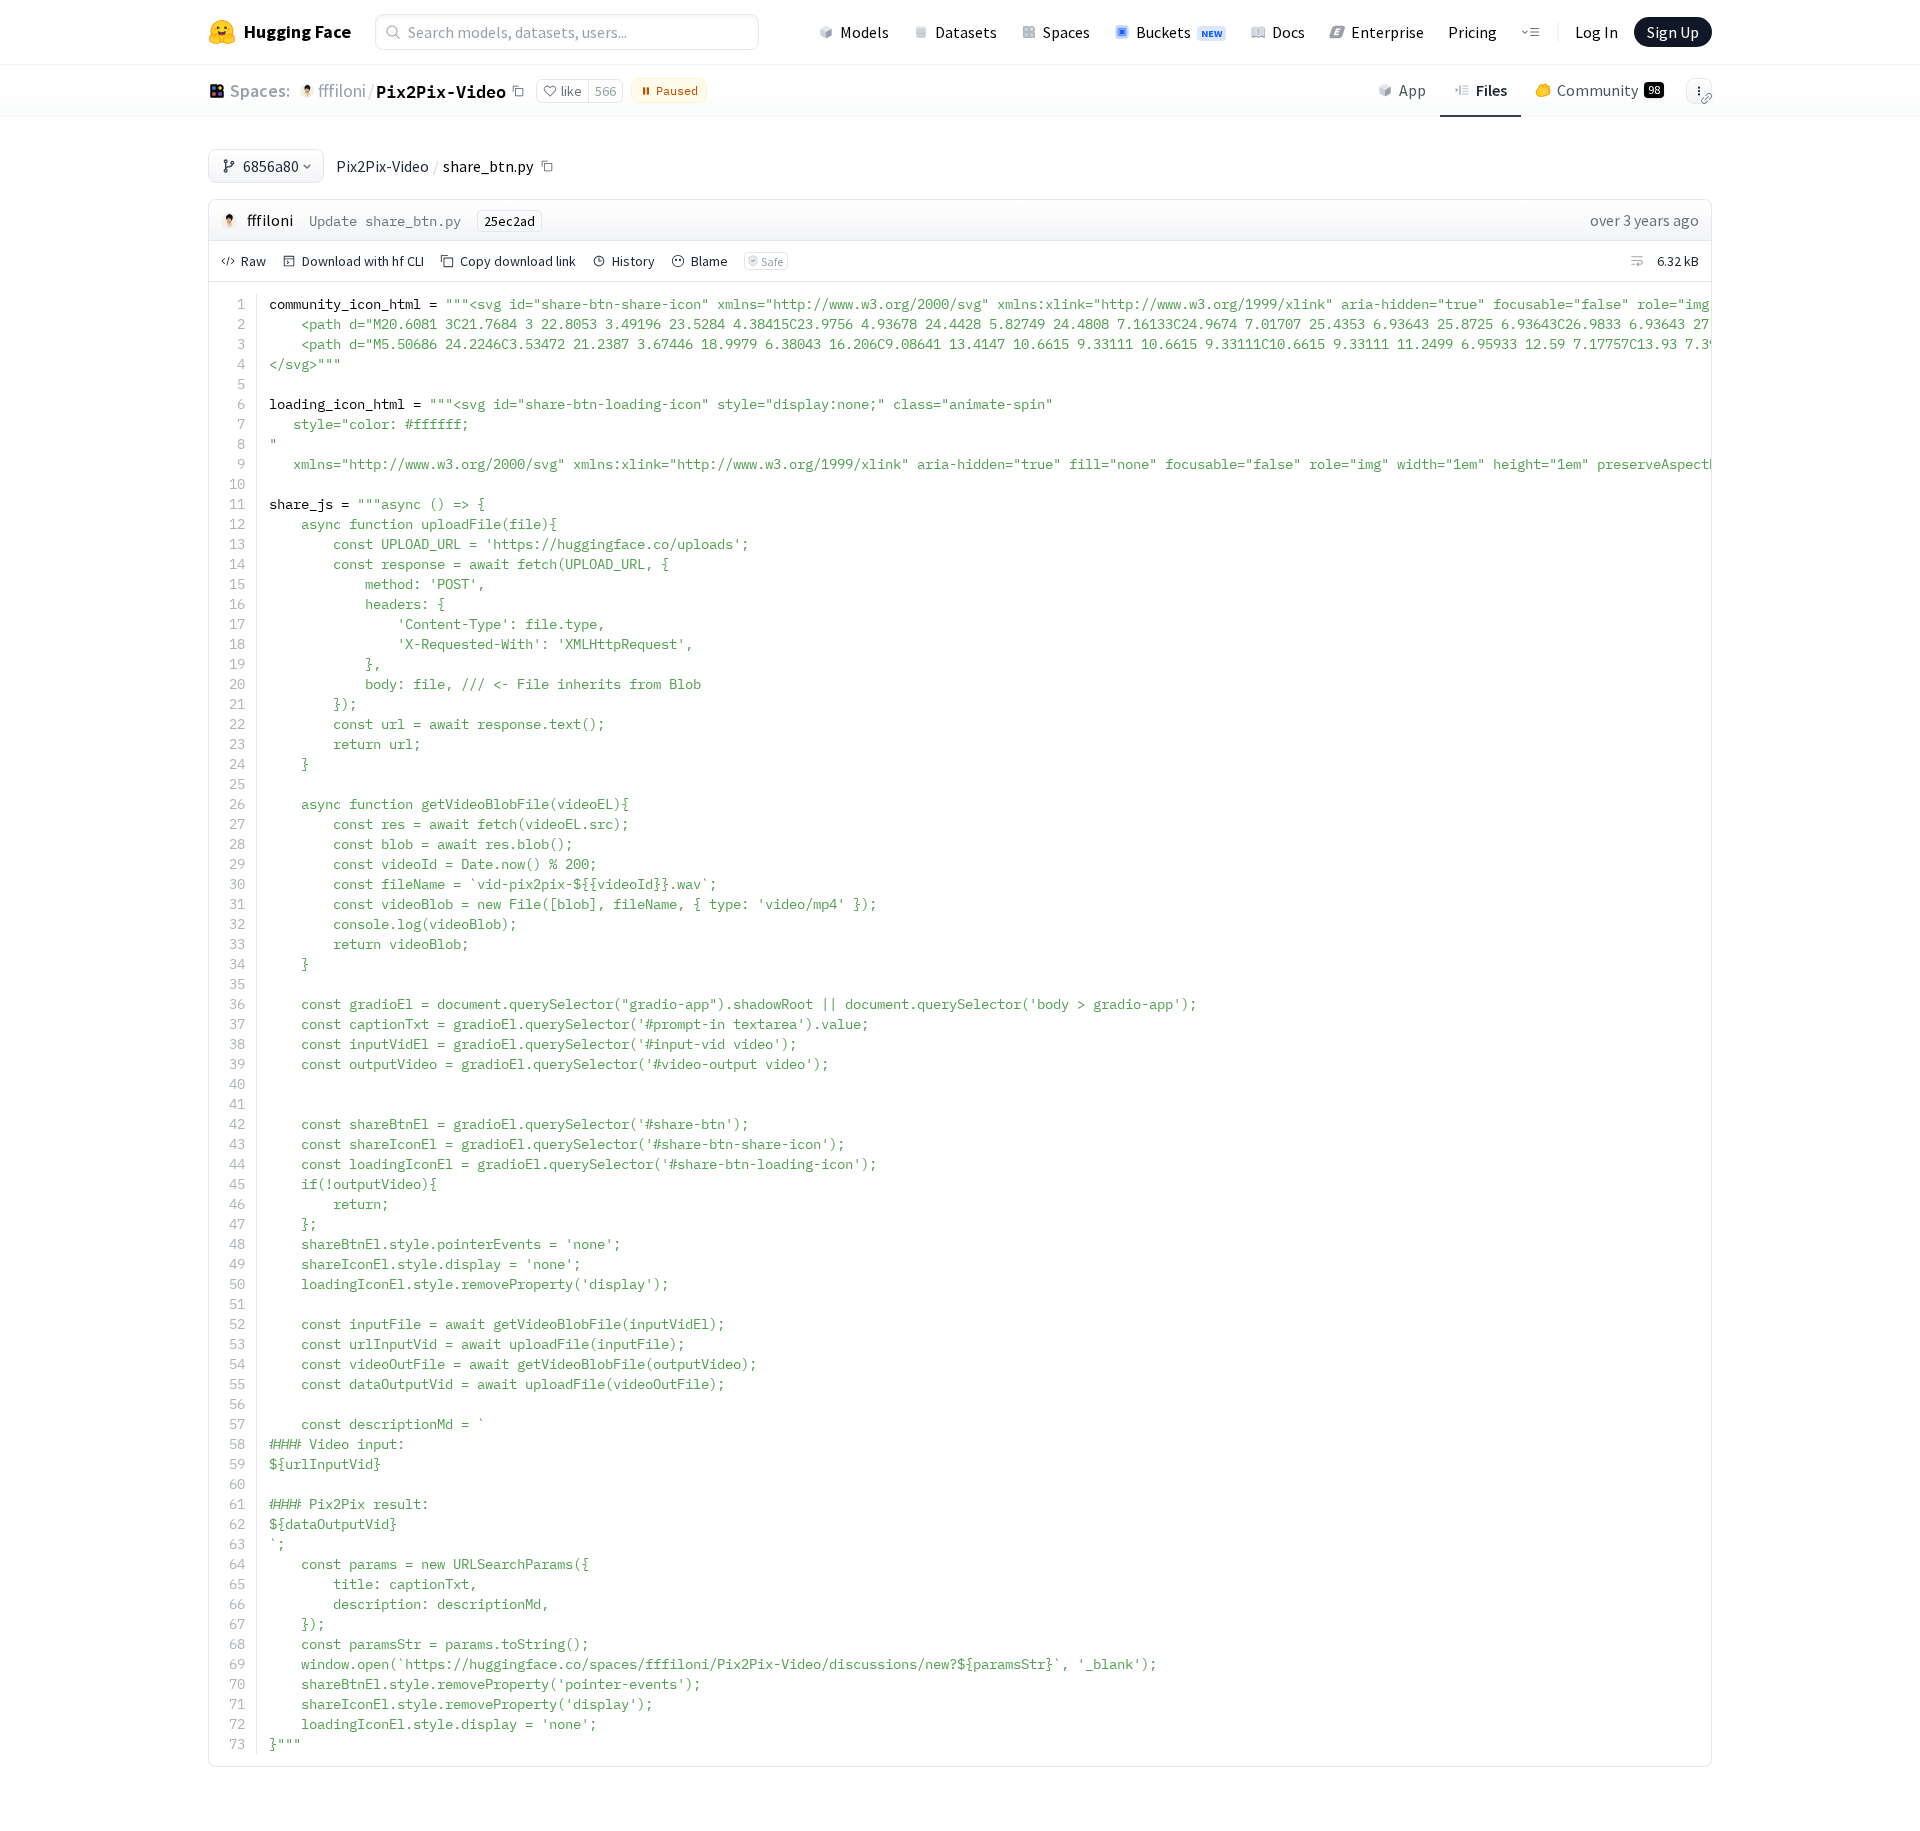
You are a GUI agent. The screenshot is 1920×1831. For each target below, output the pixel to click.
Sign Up (1673, 32)
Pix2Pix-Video (441, 91)
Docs (1288, 32)
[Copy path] (547, 166)
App (1412, 90)
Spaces (1066, 32)
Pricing (1472, 32)
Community (1608, 90)
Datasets (966, 32)
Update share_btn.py (385, 221)
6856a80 (271, 166)
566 (605, 91)
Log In (1596, 32)
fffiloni (342, 90)
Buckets (1179, 32)
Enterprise (1387, 32)
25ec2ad (509, 221)
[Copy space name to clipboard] (518, 91)
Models (864, 32)
